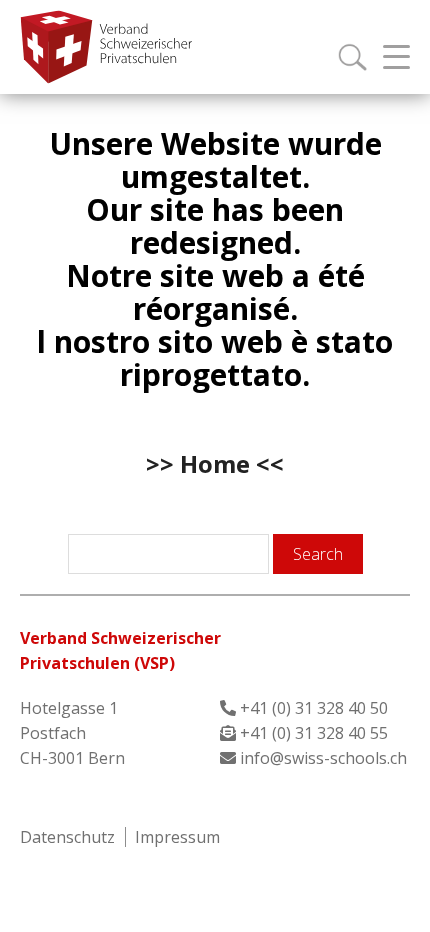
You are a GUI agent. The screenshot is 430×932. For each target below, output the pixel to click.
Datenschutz (67, 837)
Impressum (177, 837)
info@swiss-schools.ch (323, 758)
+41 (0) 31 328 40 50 (314, 708)
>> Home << (215, 463)
